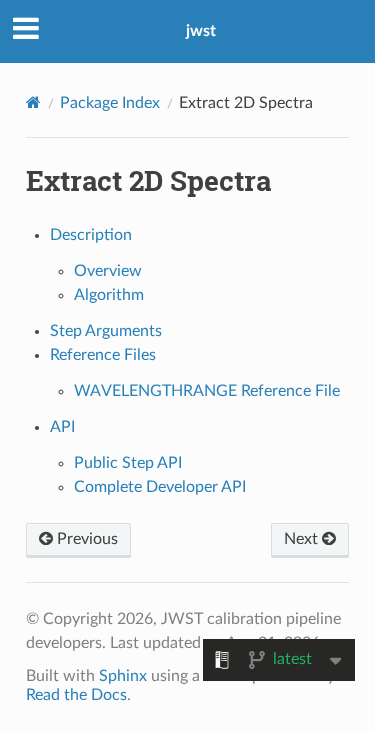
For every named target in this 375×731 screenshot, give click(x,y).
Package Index (110, 103)
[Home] (33, 102)
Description (91, 235)
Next (303, 539)
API (62, 427)
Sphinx (123, 676)
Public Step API (128, 463)
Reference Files (103, 355)
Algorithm (109, 295)
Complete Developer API (160, 487)
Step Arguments (106, 331)
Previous (85, 539)
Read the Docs (76, 695)
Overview (108, 271)
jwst (201, 31)
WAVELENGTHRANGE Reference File (207, 391)
